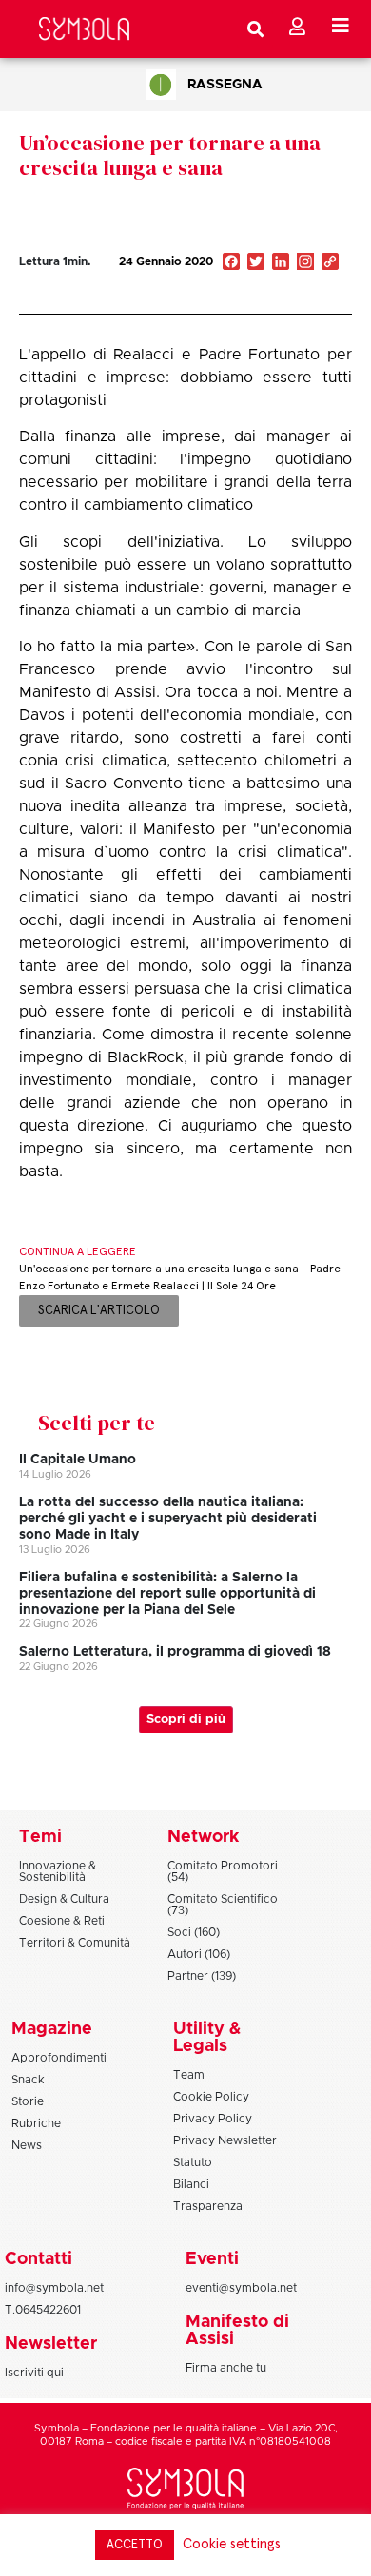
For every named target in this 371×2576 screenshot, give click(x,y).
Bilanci (191, 2184)
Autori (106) (199, 1954)
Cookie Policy (211, 2097)
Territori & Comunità (75, 1943)
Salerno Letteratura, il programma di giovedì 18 (175, 1652)
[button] (269, 302)
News (27, 2145)
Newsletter (51, 2344)
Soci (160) (194, 1932)
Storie (28, 2101)
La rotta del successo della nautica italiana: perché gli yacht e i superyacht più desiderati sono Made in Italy (168, 1519)
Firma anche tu (226, 2368)
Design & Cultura (64, 1899)
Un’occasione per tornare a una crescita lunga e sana (170, 155)
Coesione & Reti (62, 1921)
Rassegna (225, 85)
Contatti (39, 2259)
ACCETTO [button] (135, 2545)
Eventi (212, 2259)
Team (189, 2075)
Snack (28, 2080)
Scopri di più (186, 1720)
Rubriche (36, 2123)
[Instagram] (305, 263)
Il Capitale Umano (78, 1460)
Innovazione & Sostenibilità (58, 1871)
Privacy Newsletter (225, 2140)
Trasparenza (208, 2206)
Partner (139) (202, 1976)
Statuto (193, 2162)
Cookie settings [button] (232, 2544)
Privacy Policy (213, 2119)
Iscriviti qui (34, 2373)
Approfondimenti (59, 2058)
